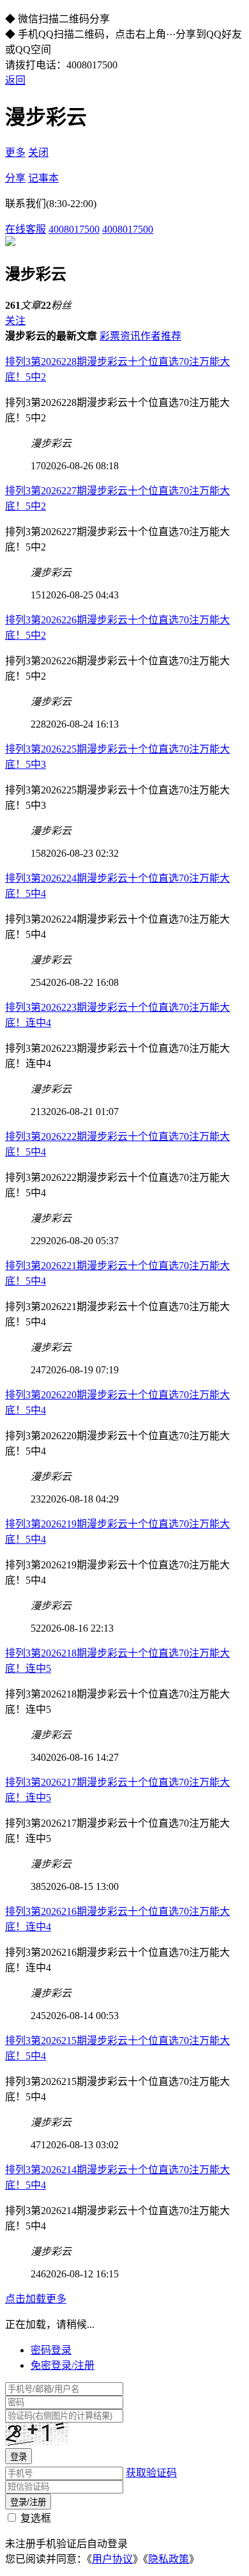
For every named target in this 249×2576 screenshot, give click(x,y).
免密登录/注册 (63, 2365)
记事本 (43, 178)
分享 (15, 178)
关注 (15, 321)
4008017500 (74, 229)
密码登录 (51, 2350)
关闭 (38, 152)
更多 (15, 152)
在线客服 (26, 229)
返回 (15, 80)
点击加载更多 (36, 2299)
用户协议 (112, 2559)
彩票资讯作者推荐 (140, 336)
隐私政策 (169, 2559)
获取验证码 (151, 2473)
